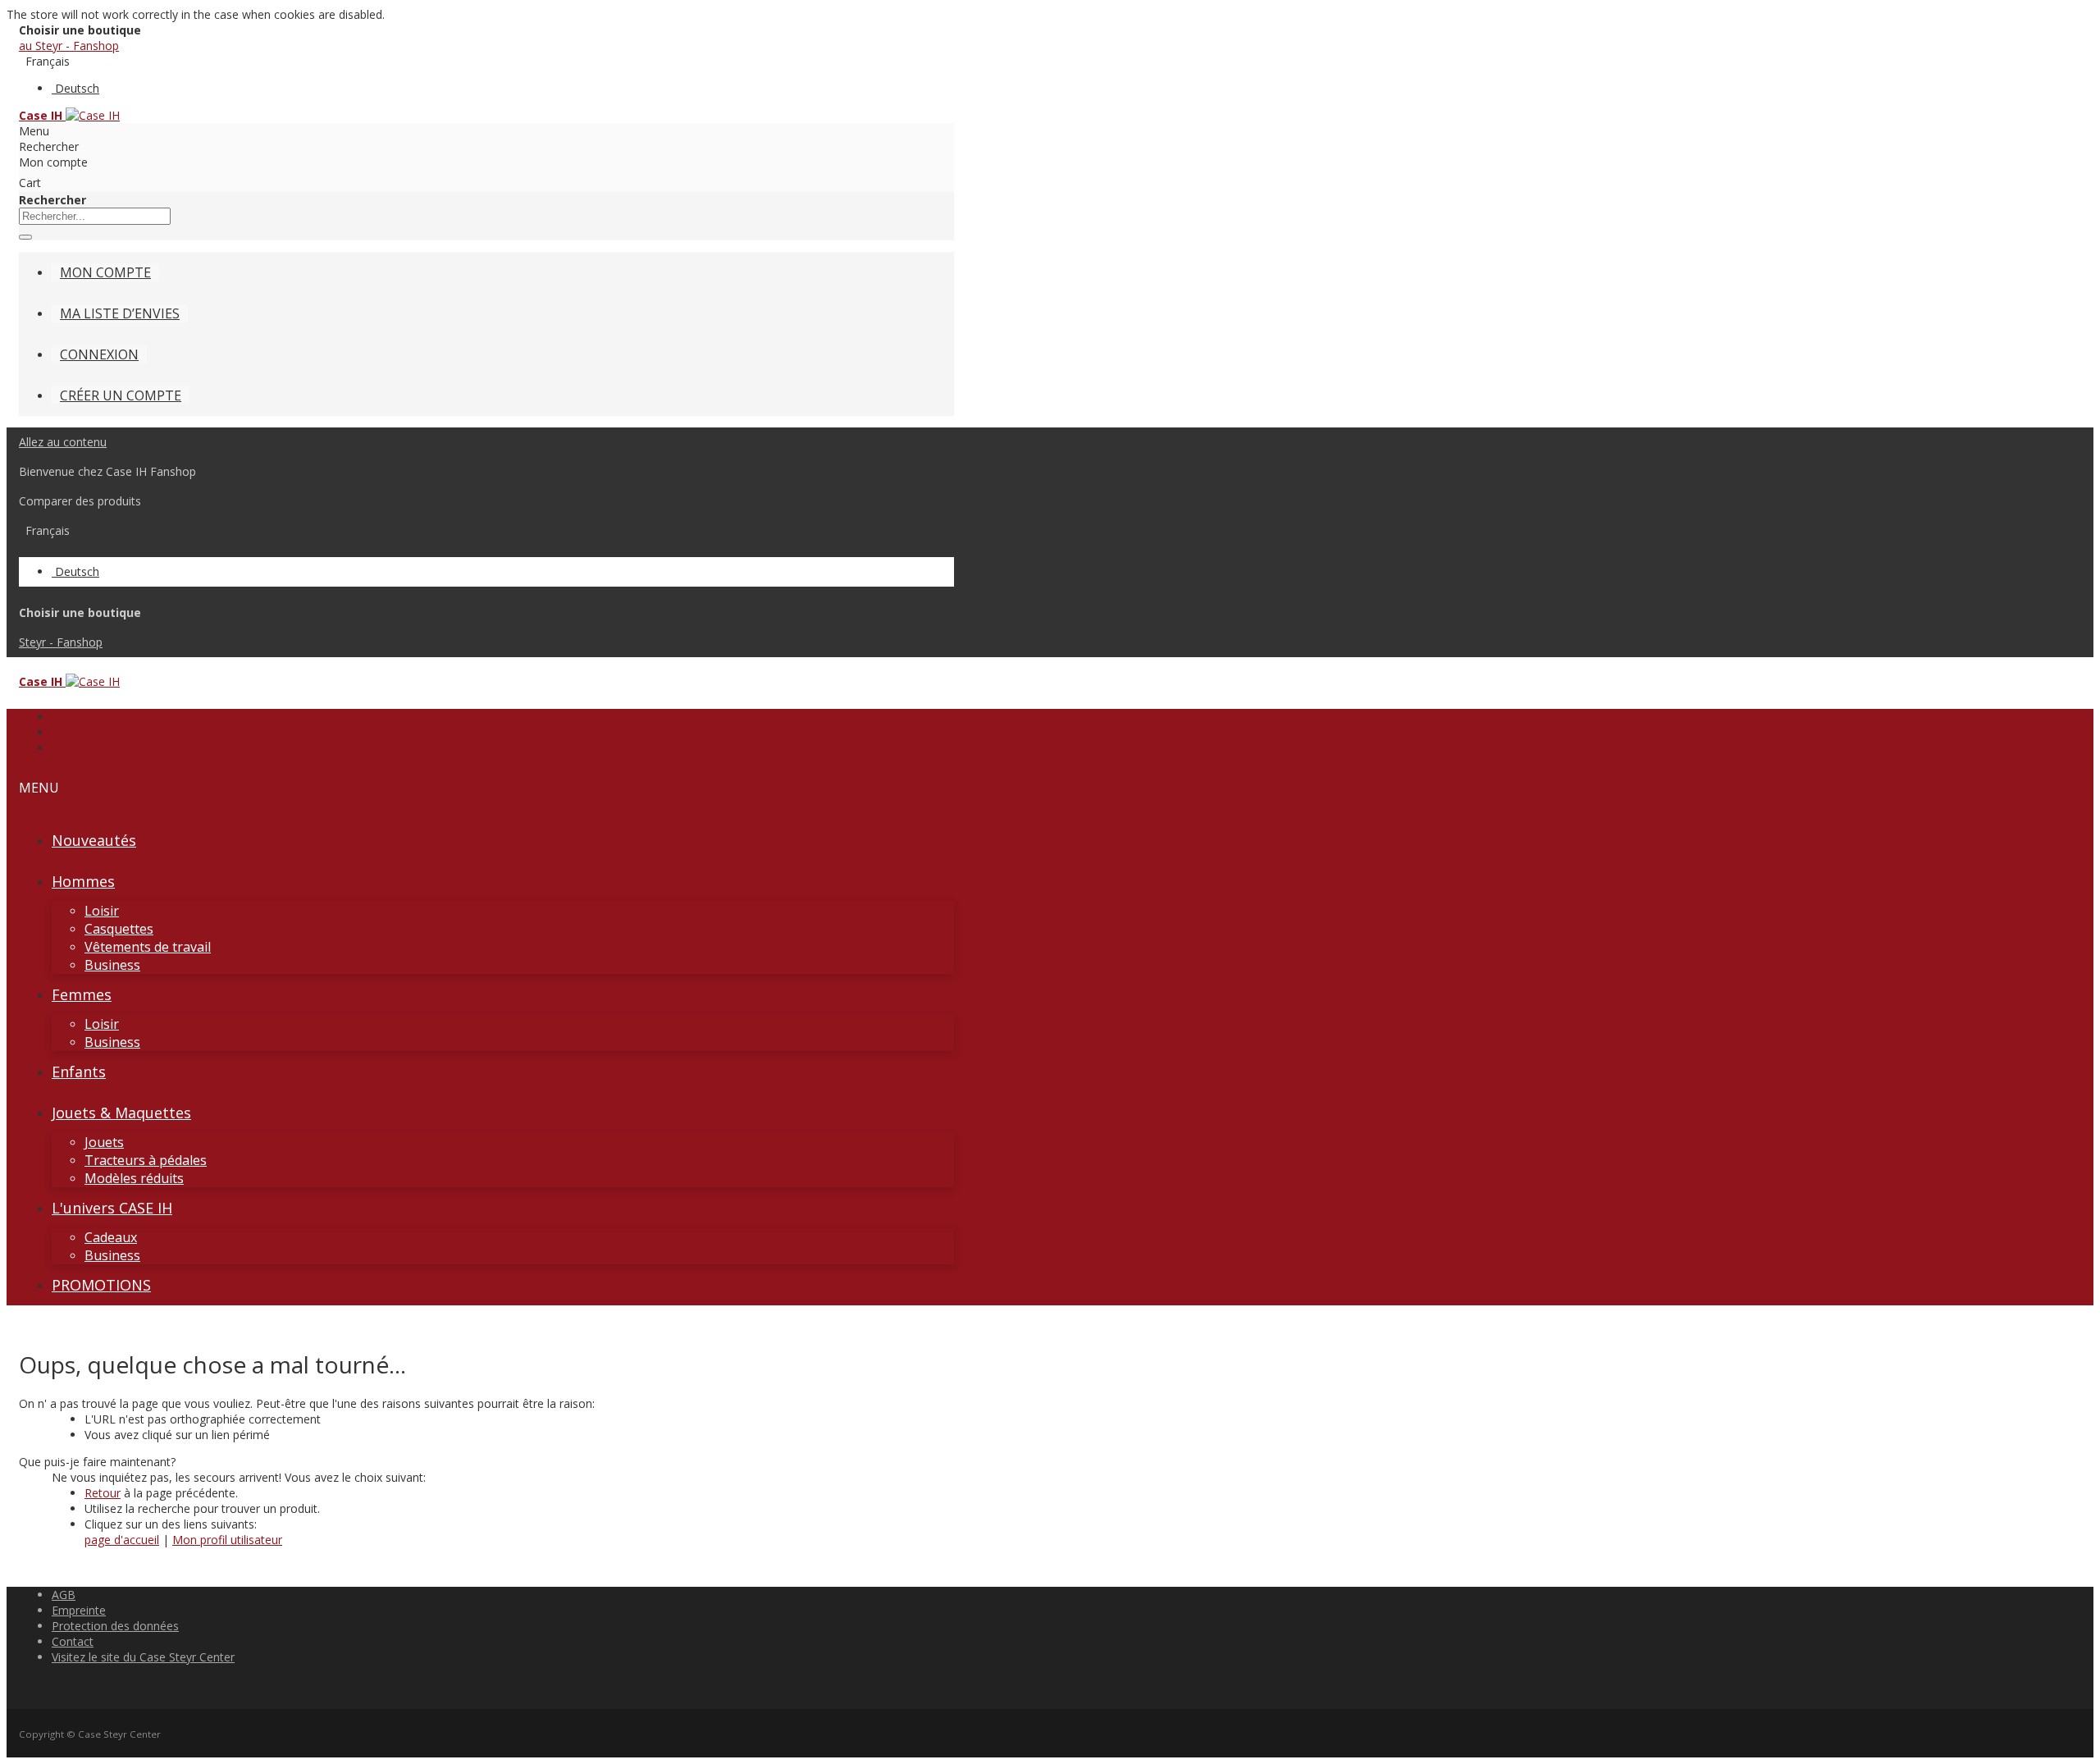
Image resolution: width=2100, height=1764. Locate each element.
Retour (103, 1493)
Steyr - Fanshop (61, 642)
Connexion (99, 354)
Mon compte (105, 272)
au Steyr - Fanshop (69, 46)
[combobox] (95, 216)
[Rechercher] (25, 237)
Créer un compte (121, 395)
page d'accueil (122, 1540)
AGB (64, 1595)
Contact (73, 1641)
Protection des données (115, 1626)
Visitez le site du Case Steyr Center (143, 1657)
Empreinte (79, 1610)
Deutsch (77, 88)
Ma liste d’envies (120, 313)
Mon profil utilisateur (227, 1540)
